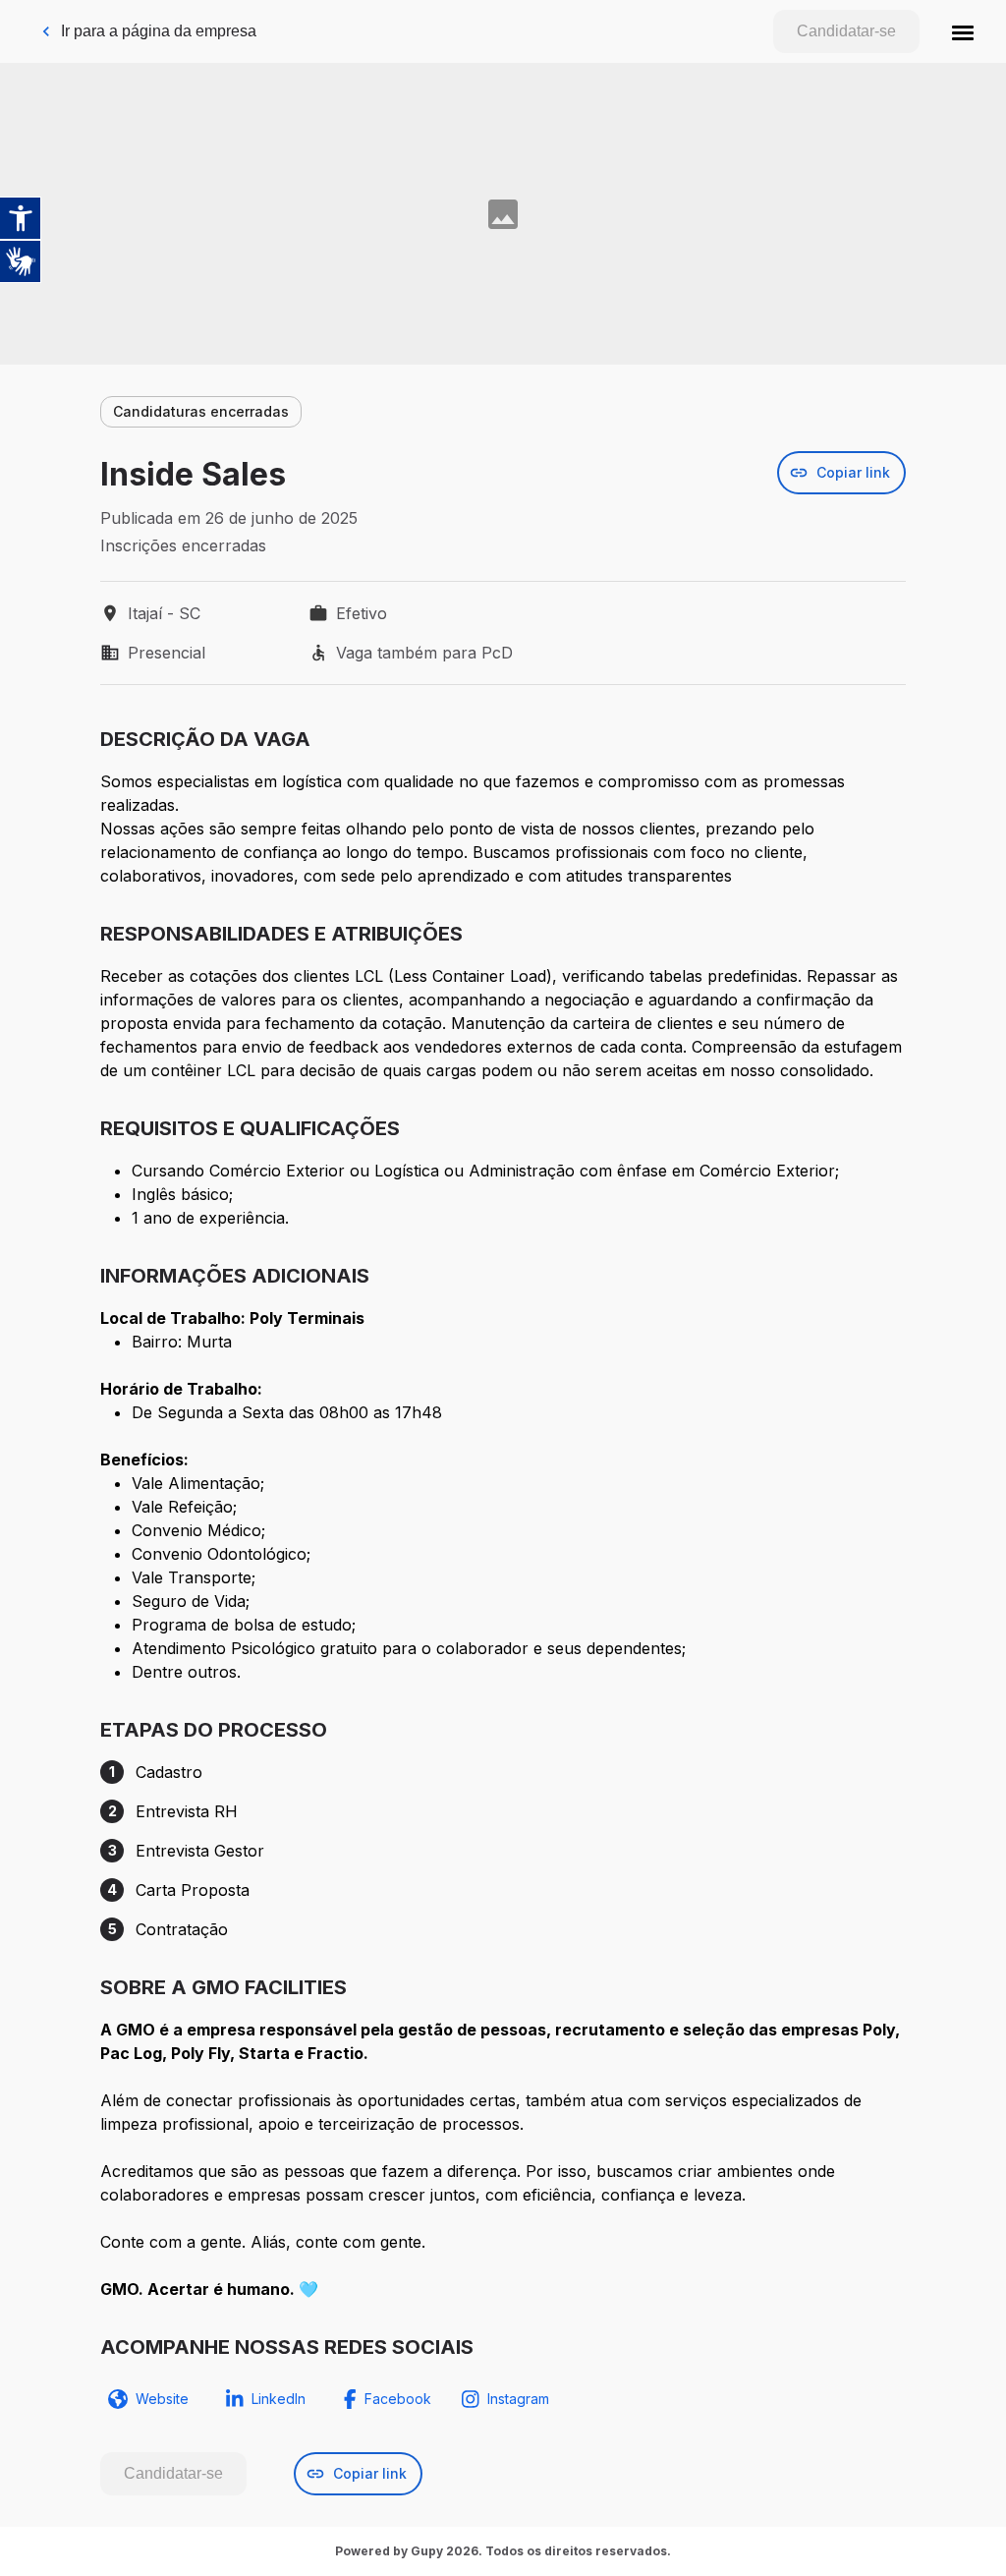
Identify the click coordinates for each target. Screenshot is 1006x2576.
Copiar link (853, 472)
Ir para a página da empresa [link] (159, 31)
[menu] (963, 31)
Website (162, 2399)
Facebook (398, 2399)
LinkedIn (279, 2399)
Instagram (518, 2399)
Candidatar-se (846, 31)
